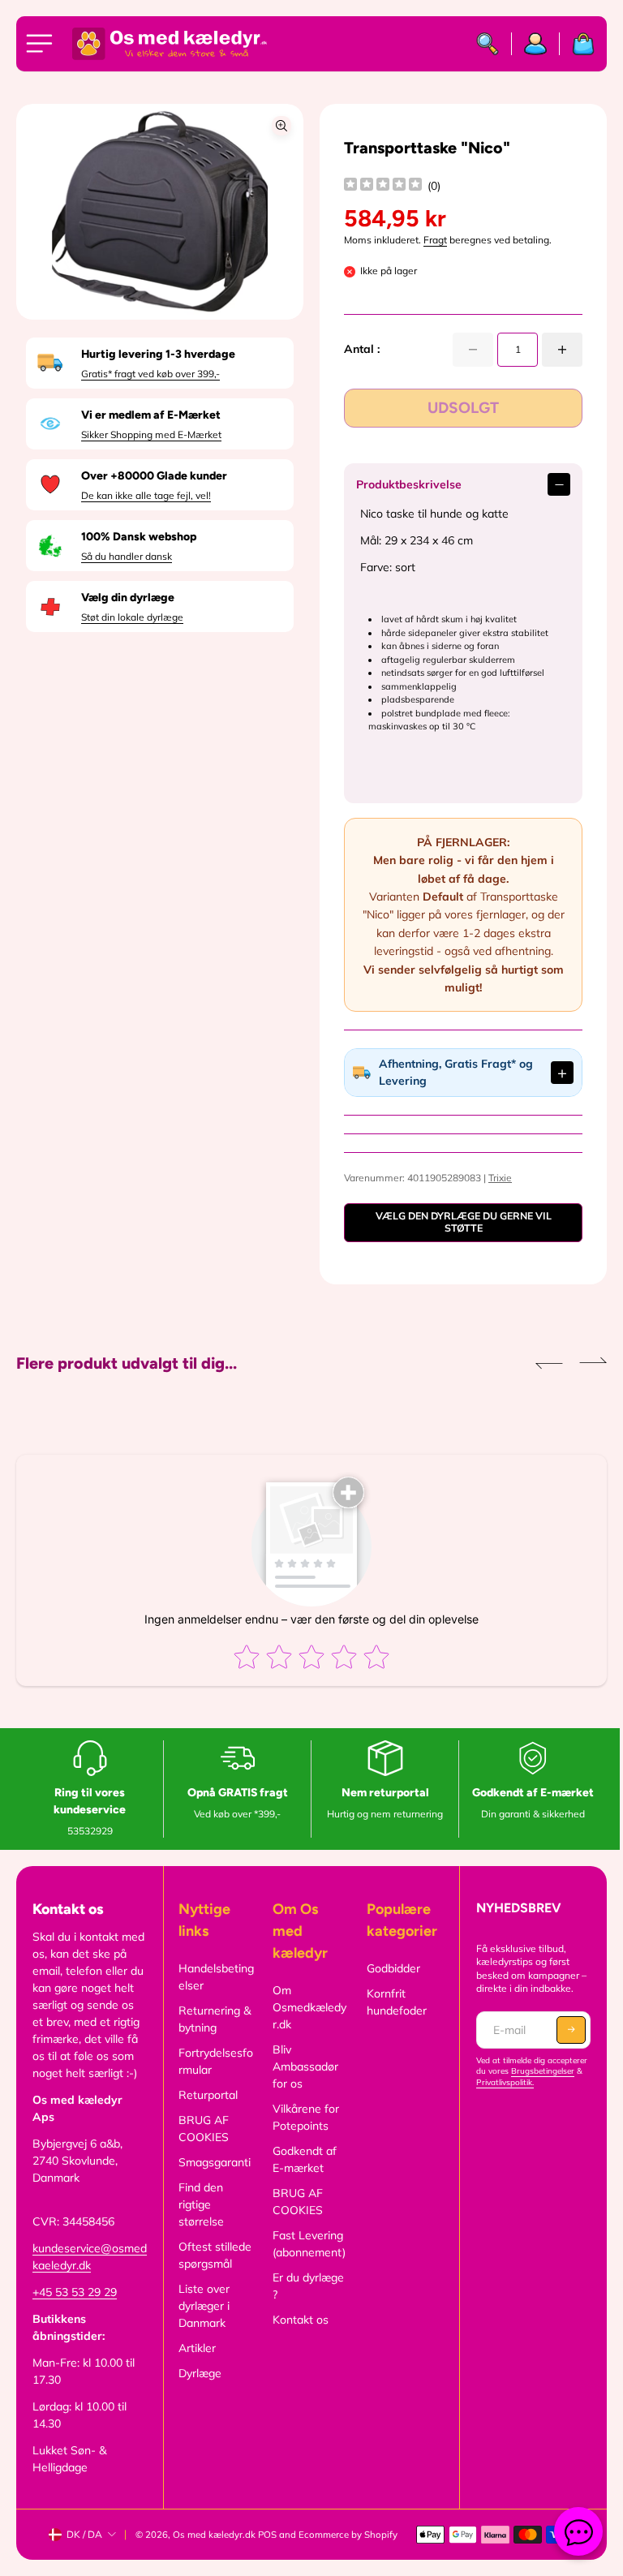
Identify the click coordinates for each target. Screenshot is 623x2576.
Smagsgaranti (212, 2162)
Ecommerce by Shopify (348, 2535)
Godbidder (389, 1968)
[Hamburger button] (42, 44)
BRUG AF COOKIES (201, 2129)
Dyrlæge (198, 2373)
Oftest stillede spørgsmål (213, 2255)
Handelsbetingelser (214, 1977)
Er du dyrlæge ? (305, 2286)
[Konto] (536, 44)
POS (267, 2535)
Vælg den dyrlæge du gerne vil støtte (457, 1222)
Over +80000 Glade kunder (154, 476)
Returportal (206, 2095)
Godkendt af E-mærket (301, 2159)
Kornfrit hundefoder (392, 2002)
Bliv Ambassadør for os (302, 2066)
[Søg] (488, 44)
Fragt (435, 240)
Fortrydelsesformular (213, 2061)
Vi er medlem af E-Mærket (151, 415)
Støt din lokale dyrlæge (132, 617)
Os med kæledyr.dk (214, 2535)
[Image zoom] (281, 126)
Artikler (195, 2348)
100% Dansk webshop (139, 537)
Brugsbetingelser (537, 2071)
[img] (383, 186)
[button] (541, 1363)
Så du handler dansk (127, 556)
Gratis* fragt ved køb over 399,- (150, 374)
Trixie (496, 1178)
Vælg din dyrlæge (128, 598)
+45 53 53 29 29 (75, 2292)
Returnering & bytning (212, 2019)
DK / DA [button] (84, 2534)
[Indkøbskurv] (577, 44)
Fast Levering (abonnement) (306, 2244)
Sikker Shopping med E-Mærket (151, 434)
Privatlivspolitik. (499, 2082)
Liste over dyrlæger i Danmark (202, 2306)
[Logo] (170, 44)
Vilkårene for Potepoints (303, 2117)
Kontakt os (297, 2320)
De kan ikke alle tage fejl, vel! (146, 495)
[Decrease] (473, 350)
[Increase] (562, 350)
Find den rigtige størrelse (199, 2204)
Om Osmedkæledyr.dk (306, 2007)
